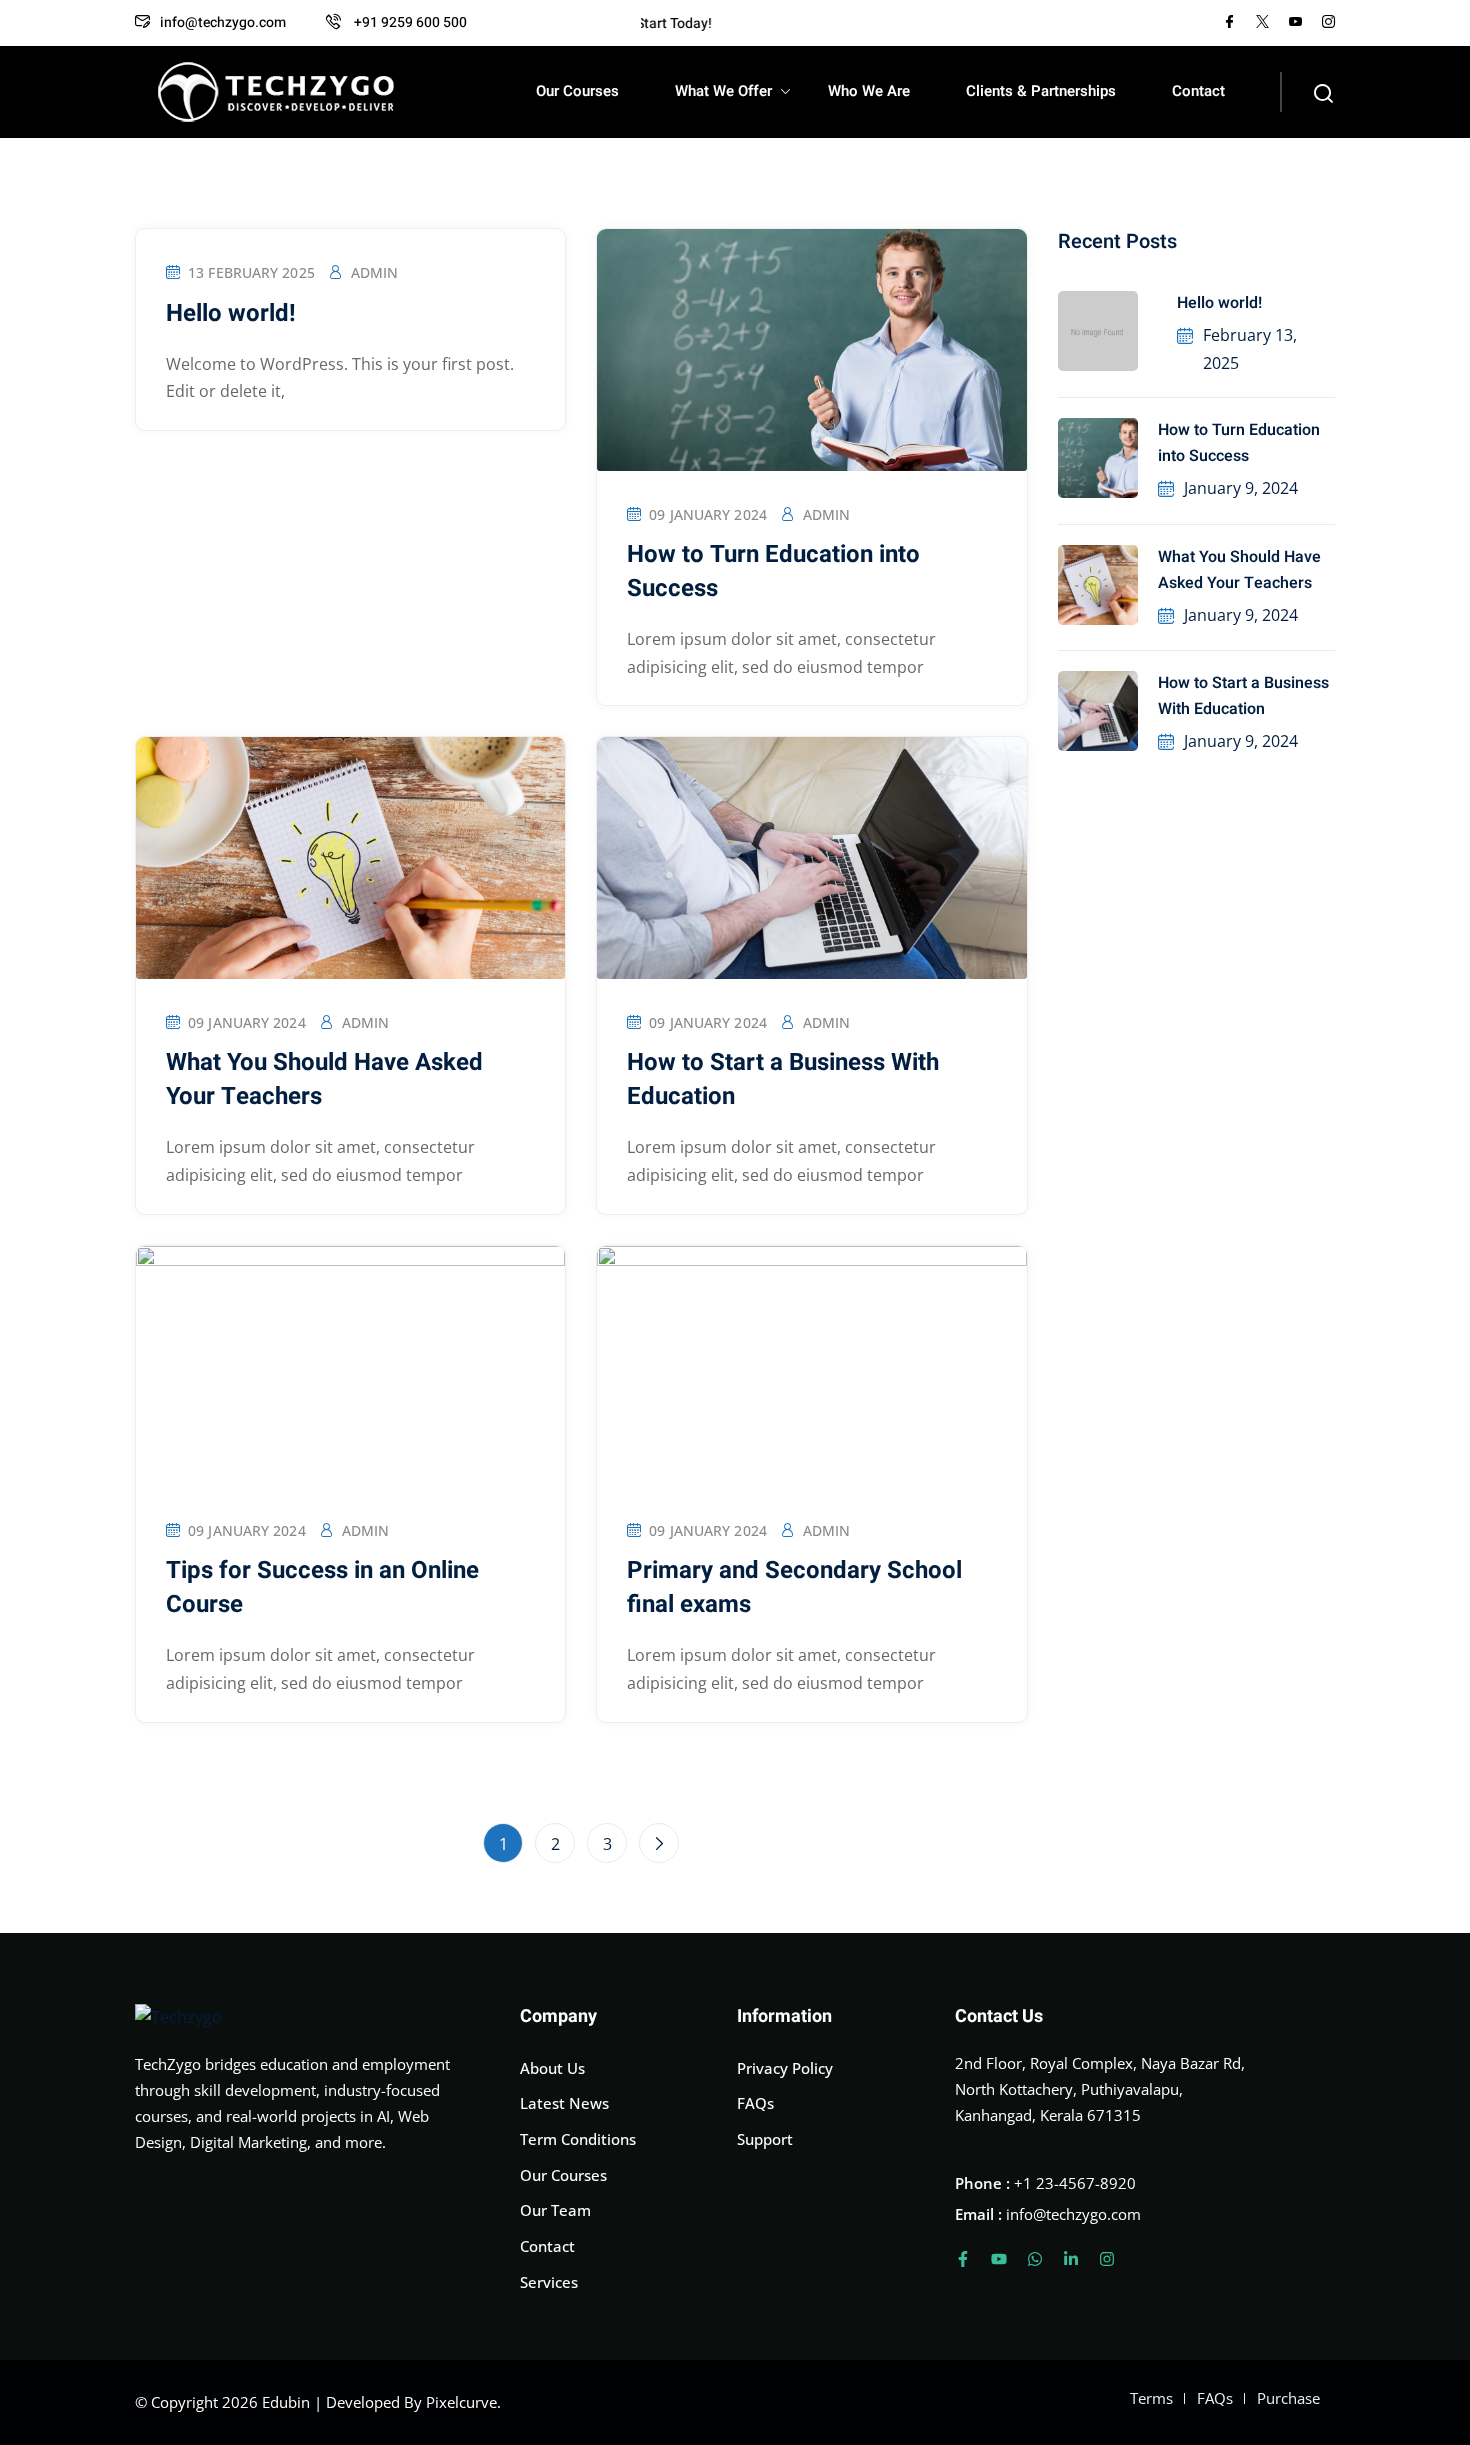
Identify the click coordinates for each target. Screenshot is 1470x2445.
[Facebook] (1229, 22)
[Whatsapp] (1035, 2259)
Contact (1198, 91)
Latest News (564, 2103)
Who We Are (869, 91)
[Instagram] (1107, 2259)
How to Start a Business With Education (1243, 696)
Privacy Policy (785, 2068)
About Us (552, 2068)
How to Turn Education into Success (1239, 443)
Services (549, 2282)
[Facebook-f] (963, 2259)
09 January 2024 (708, 514)
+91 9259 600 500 (409, 22)
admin (375, 272)
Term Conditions (578, 2139)
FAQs (755, 2103)
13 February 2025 (251, 272)
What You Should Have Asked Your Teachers (1239, 570)
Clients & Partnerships (1041, 91)
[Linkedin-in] (1071, 2259)
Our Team (555, 2210)
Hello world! (1219, 303)
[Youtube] (999, 2259)
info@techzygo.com (223, 22)
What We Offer (723, 91)
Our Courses (577, 91)
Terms (1151, 2398)
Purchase (1288, 2398)
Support (765, 2139)
